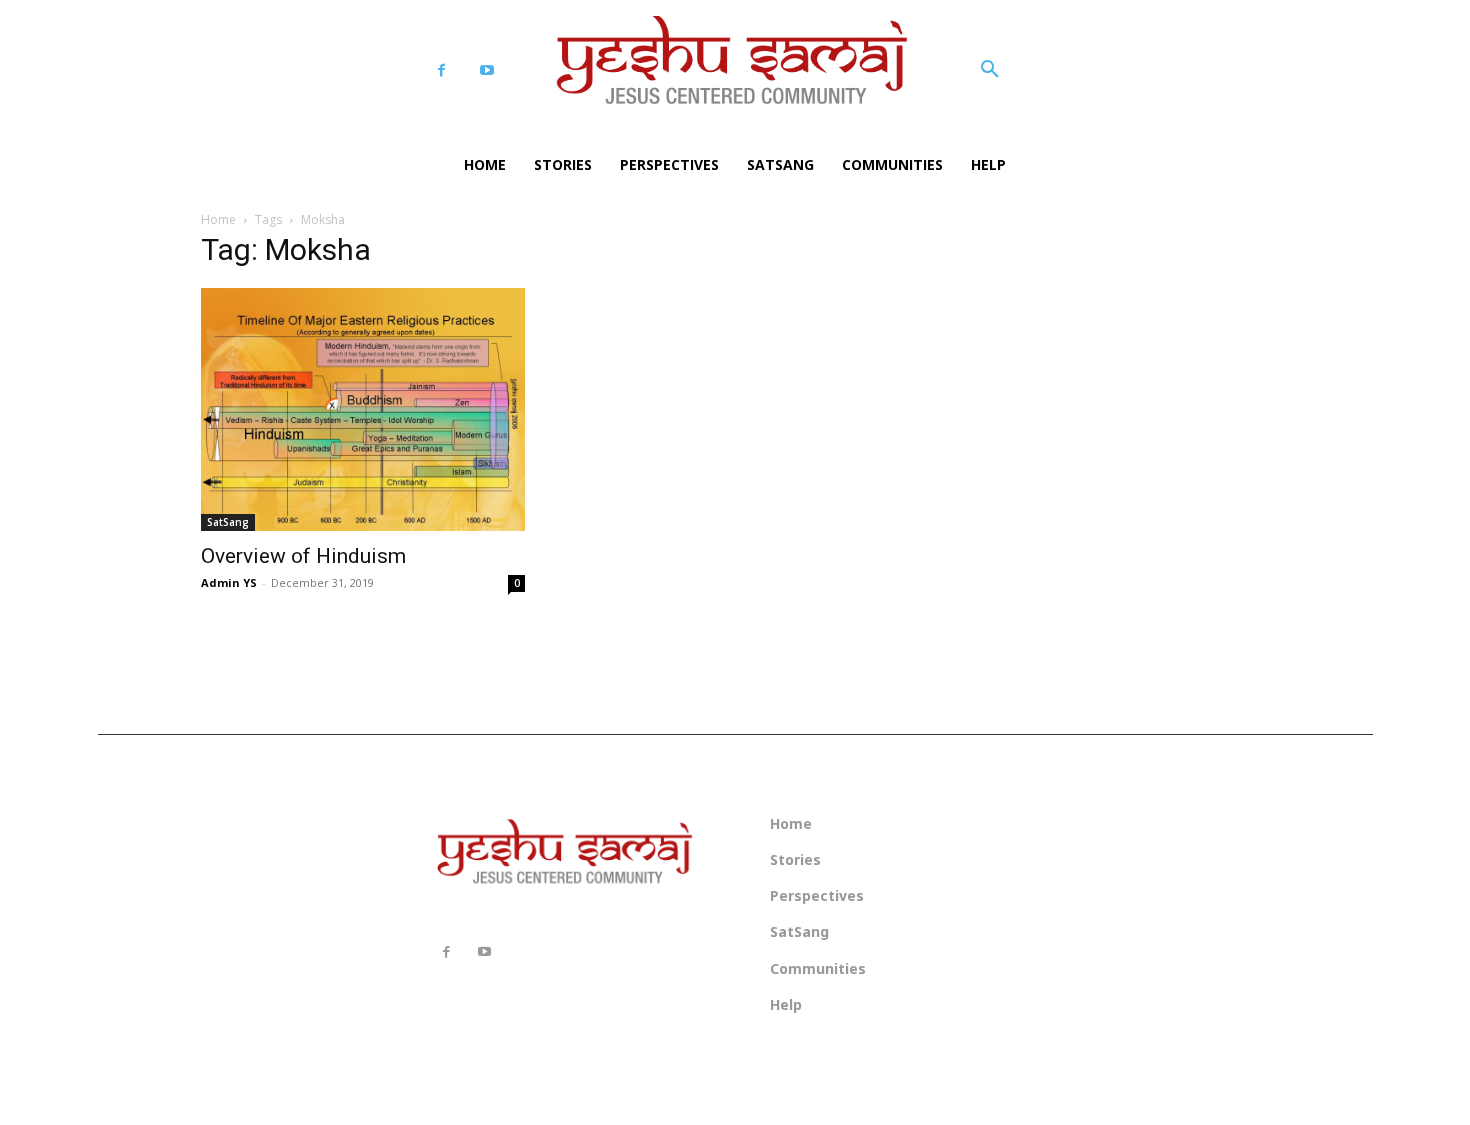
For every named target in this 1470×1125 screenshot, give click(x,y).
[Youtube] (486, 70)
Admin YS (229, 582)
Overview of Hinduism (303, 556)
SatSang (228, 522)
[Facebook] (441, 70)
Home (218, 219)
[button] (990, 70)
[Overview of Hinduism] (363, 409)
